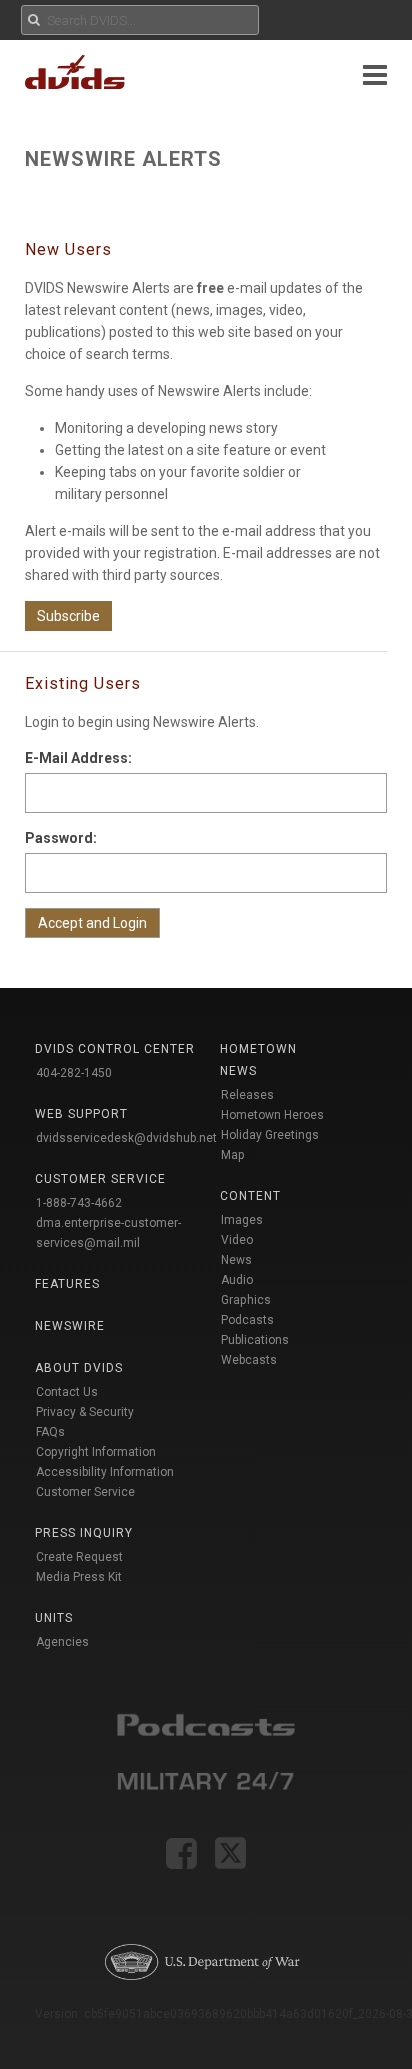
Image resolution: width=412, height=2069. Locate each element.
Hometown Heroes (272, 1115)
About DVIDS (79, 1368)
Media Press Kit (79, 1577)
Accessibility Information (105, 1472)
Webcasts (249, 1360)
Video (237, 1240)
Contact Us (67, 1392)
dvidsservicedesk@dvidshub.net (126, 1138)
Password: (61, 838)
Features (67, 1284)
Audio (237, 1280)
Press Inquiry (84, 1533)
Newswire (70, 1326)
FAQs (50, 1432)
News (236, 1260)
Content (250, 1196)
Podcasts (247, 1320)
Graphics (246, 1300)
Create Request (79, 1557)
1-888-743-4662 (79, 1203)
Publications (255, 1340)
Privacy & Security (85, 1412)
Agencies (62, 1642)
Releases (247, 1095)
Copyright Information (96, 1452)
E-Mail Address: (78, 758)
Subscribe (68, 616)
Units (54, 1618)
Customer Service (85, 1492)
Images (242, 1220)
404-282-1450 (74, 1073)
